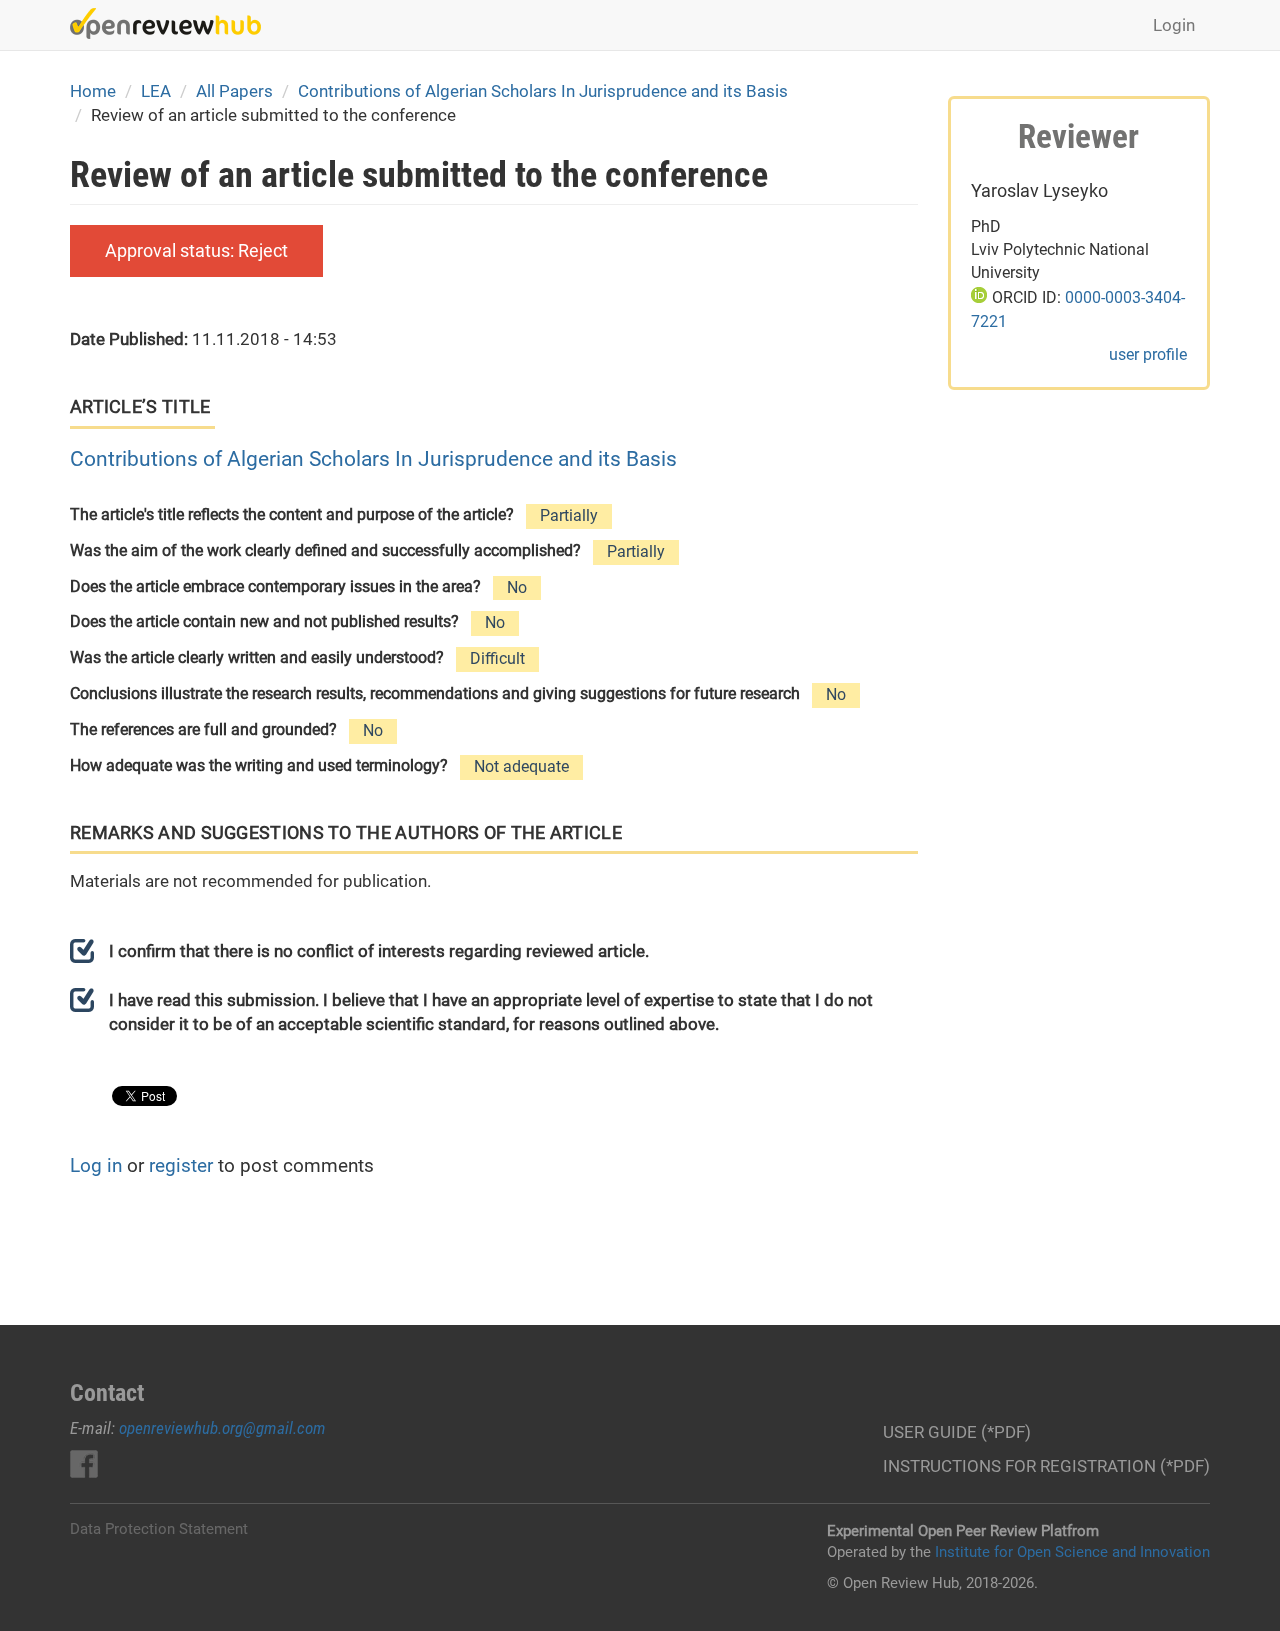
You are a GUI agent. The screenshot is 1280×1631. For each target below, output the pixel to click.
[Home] (173, 23)
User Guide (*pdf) (957, 1432)
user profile (1148, 354)
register (181, 1165)
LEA (156, 91)
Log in (96, 1165)
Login (1174, 25)
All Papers (234, 91)
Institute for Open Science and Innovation (1072, 1552)
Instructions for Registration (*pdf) (1046, 1466)
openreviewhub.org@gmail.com (222, 1428)
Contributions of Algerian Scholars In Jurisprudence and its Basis (543, 91)
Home (93, 91)
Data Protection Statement (159, 1529)
